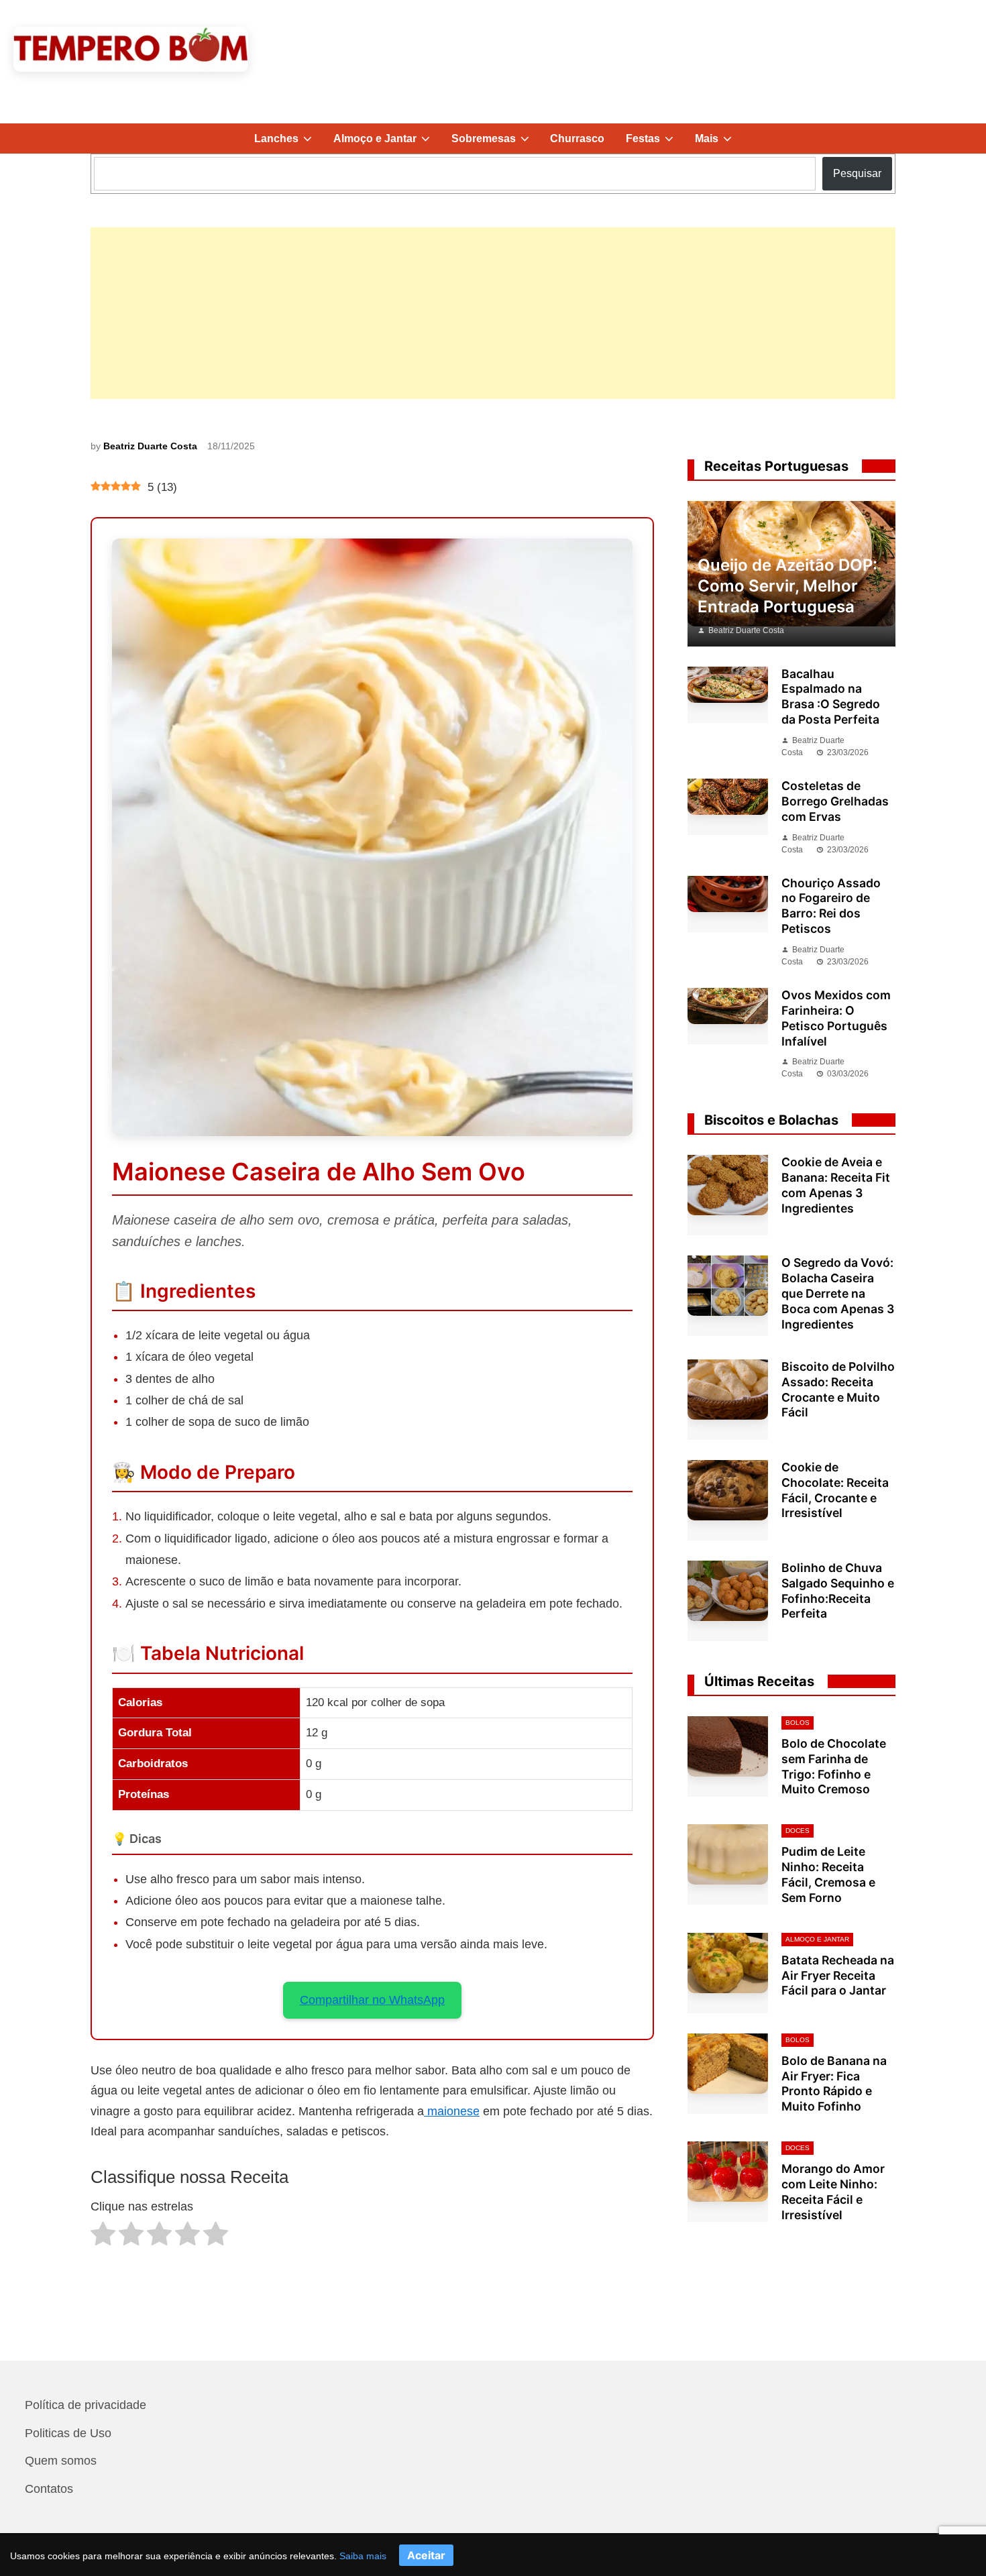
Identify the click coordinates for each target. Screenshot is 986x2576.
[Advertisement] (493, 313)
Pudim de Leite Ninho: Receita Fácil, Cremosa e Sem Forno (828, 1874)
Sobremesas (496, 143)
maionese (452, 2111)
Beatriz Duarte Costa (150, 446)
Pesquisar (857, 173)
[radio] (103, 2237)
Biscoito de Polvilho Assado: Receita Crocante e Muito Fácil (838, 1390)
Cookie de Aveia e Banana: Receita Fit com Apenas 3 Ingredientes (836, 1185)
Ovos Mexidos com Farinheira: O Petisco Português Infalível (836, 1018)
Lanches (288, 143)
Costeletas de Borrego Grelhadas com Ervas (835, 801)
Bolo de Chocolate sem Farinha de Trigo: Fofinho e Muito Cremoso (834, 1767)
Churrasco (577, 138)
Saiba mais (363, 2556)
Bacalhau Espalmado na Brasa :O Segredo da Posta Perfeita (831, 697)
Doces (798, 1831)
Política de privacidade (86, 2405)
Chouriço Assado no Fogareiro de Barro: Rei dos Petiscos (831, 906)
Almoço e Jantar (387, 143)
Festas (655, 143)
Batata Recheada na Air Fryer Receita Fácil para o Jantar (838, 1975)
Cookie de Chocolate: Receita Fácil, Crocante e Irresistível (835, 1490)
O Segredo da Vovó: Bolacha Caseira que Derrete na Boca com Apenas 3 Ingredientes (838, 1293)
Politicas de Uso (68, 2433)
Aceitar (426, 2555)
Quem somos (61, 2461)
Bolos (798, 1723)
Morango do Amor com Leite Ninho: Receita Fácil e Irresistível (833, 2192)
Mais (719, 143)
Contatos (49, 2489)
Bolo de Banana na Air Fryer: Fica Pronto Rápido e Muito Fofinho (834, 2084)
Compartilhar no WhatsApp (372, 2000)
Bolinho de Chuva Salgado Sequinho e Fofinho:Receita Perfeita (838, 1591)
